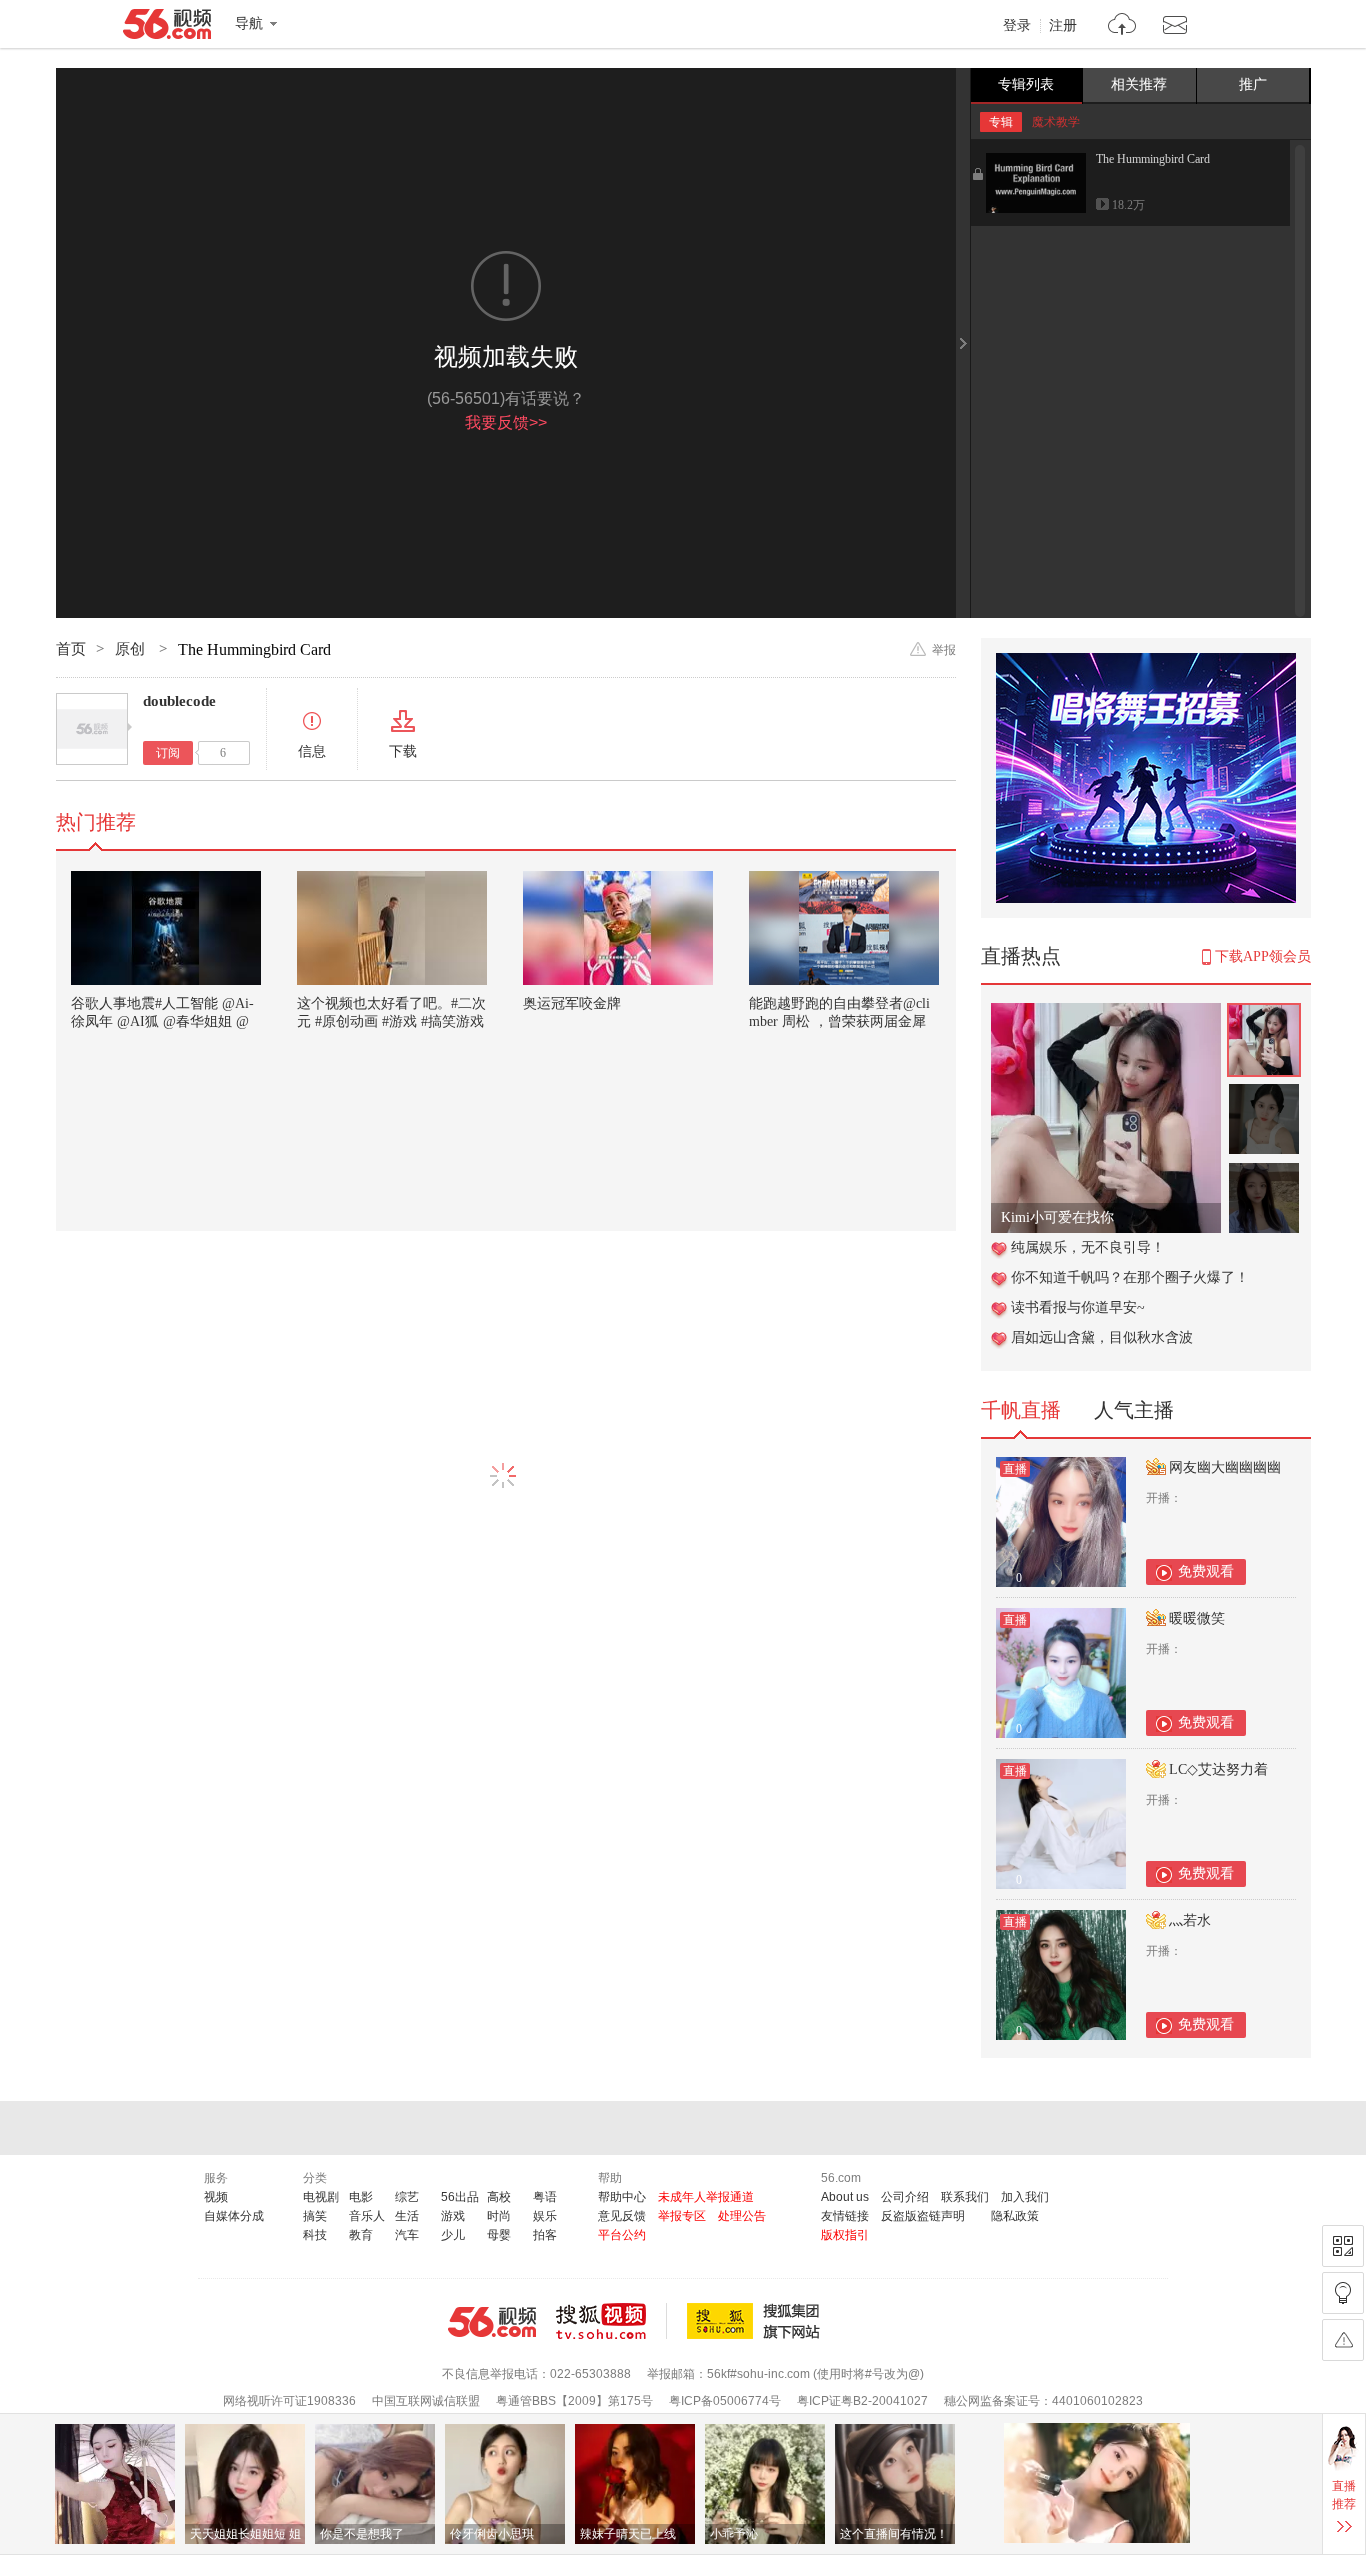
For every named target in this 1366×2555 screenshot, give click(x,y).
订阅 (168, 753)
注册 (1063, 26)
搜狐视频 (611, 2321)
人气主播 (1134, 1410)
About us (845, 2197)
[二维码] (1343, 2246)
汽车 (407, 2235)
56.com (167, 28)
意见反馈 (622, 2216)
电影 (361, 2197)
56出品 (460, 2197)
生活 (407, 2216)
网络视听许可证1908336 (289, 2401)
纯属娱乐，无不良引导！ (1088, 1247)
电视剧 (321, 2197)
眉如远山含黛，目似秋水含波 (1102, 1337)
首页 (71, 649)
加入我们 (1025, 2197)
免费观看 (1206, 1571)
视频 (216, 2197)
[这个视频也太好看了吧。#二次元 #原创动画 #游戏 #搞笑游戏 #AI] (392, 928)
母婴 (499, 2235)
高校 (499, 2197)
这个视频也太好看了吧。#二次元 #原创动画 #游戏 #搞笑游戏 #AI (391, 1021)
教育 (361, 2235)
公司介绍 (905, 2197)
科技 (315, 2235)
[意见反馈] (1343, 2340)
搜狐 (757, 2321)
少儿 (453, 2235)
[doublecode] (92, 729)
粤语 (545, 2197)
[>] (1122, 26)
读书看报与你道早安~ (1078, 1307)
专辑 (1001, 122)
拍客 (545, 2235)
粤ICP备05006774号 (725, 2401)
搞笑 (315, 2216)
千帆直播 (1021, 1410)
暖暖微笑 (1197, 1618)
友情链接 (845, 2216)
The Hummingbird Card (1153, 159)
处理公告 (742, 2216)
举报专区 (682, 2216)
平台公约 (622, 2235)
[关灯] (1343, 2293)
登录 (1017, 26)
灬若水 (1190, 1920)
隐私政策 (1015, 2216)
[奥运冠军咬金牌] (618, 928)
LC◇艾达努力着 (1218, 1769)
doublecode (179, 701)
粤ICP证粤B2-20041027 (862, 2401)
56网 (492, 2322)
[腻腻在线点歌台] (1106, 1013)
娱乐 (545, 2216)
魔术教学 (1056, 122)
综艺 (407, 2197)
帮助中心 (622, 2197)
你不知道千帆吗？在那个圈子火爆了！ (1130, 1277)
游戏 (453, 2216)
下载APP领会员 (1263, 956)
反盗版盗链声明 (923, 2216)
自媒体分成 (234, 2216)
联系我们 (965, 2197)
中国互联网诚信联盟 (426, 2401)
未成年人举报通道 (706, 2197)
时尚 (499, 2216)
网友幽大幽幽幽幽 (1225, 1467)
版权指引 (845, 2235)
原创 (132, 649)
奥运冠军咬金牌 (572, 1003)
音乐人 (367, 2216)
